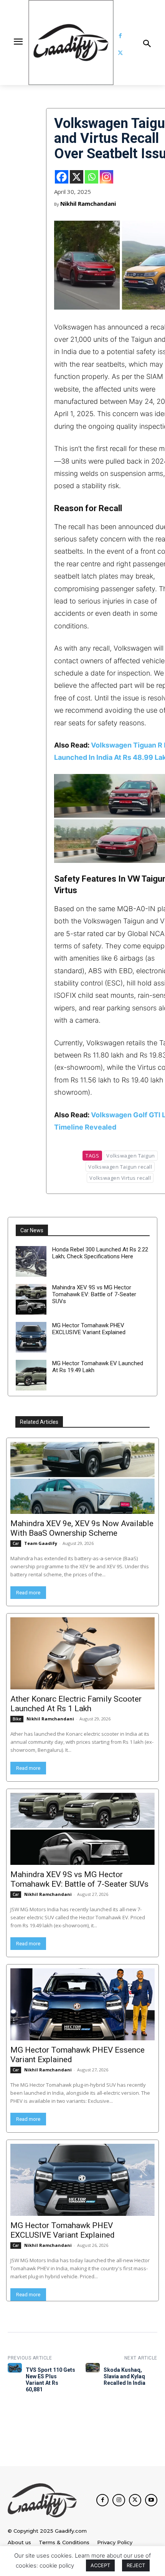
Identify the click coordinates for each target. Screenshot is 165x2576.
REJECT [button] (136, 2565)
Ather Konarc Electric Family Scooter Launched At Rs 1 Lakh (76, 1704)
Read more (28, 1593)
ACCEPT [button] (100, 2565)
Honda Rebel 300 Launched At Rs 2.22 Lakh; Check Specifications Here (100, 1253)
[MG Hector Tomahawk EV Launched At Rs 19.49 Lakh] (31, 1375)
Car (16, 1543)
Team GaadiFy (41, 1543)
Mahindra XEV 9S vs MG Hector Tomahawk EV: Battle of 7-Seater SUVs (94, 1294)
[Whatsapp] (92, 177)
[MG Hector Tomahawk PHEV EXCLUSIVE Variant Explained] (31, 1337)
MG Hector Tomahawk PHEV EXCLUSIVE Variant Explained (89, 1329)
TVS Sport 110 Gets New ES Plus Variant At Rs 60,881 (50, 2379)
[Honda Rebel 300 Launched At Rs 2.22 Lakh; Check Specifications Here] (31, 1261)
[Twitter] (120, 53)
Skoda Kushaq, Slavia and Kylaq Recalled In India (125, 2376)
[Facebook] (120, 36)
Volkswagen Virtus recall (120, 1178)
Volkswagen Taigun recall (120, 1167)
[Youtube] (151, 2500)
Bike (17, 1719)
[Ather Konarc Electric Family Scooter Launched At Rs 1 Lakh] (82, 1653)
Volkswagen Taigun (131, 1156)
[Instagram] (106, 177)
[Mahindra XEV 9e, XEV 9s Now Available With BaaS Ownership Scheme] (82, 1478)
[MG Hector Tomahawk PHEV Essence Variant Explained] (82, 2004)
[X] (77, 177)
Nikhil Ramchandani (88, 203)
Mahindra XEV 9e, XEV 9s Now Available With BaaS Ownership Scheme (82, 1528)
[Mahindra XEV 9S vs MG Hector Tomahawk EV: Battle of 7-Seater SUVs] (31, 1299)
